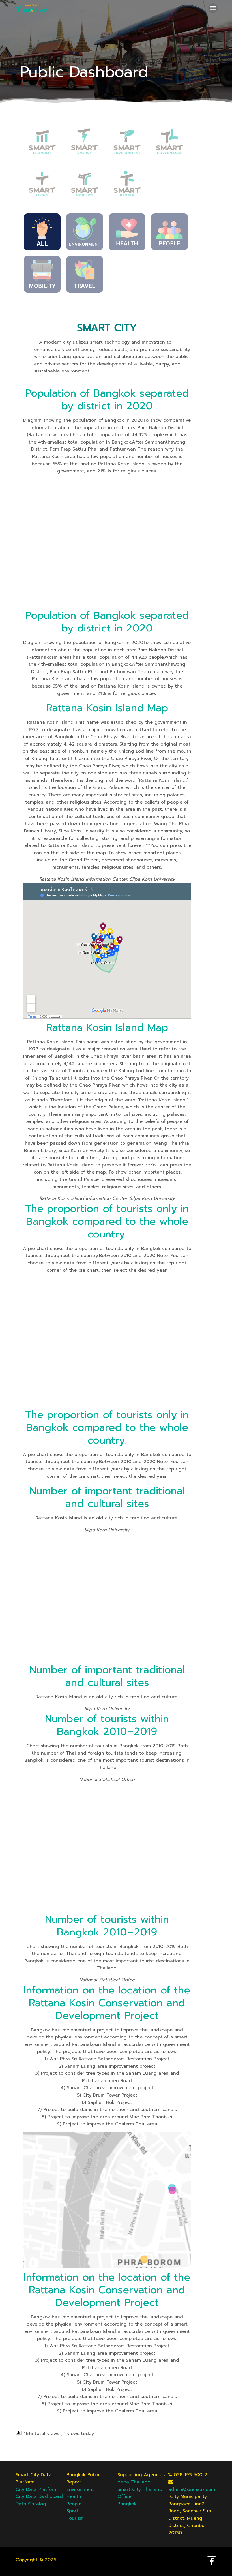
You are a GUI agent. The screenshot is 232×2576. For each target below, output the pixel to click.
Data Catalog (31, 2504)
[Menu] (213, 8)
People (74, 2504)
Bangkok (127, 2504)
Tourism (75, 2518)
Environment (80, 2489)
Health (74, 2496)
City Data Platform (36, 2489)
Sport (72, 2511)
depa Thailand (134, 2482)
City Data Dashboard (39, 2496)
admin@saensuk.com (192, 2489)
